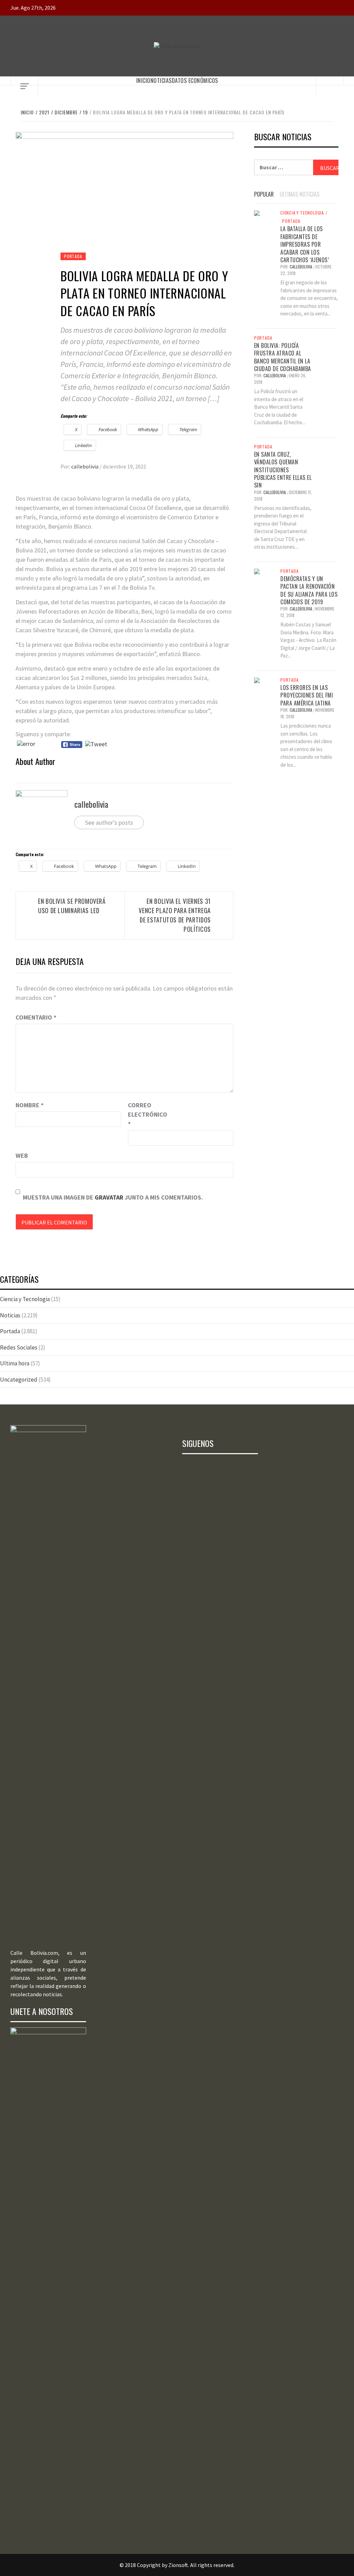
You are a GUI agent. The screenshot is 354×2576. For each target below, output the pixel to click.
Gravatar (109, 1197)
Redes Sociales (19, 1347)
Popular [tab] (264, 194)
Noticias (161, 80)
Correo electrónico (145, 1114)
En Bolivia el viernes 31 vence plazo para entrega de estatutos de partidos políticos (175, 915)
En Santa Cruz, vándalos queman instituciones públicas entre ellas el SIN (283, 470)
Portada (73, 256)
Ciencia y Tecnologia (302, 213)
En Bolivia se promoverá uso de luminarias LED (72, 906)
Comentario (36, 1017)
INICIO (143, 80)
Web (22, 1156)
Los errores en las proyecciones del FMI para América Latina (307, 695)
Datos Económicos (195, 80)
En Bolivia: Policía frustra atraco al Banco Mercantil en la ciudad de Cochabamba (283, 357)
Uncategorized (19, 1380)
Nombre (30, 1105)
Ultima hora (15, 1363)
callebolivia (85, 466)
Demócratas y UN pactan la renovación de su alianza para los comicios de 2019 (309, 590)
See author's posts (109, 822)
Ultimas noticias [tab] (300, 194)
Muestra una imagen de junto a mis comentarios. (113, 1197)
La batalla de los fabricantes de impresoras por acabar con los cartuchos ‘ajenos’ (305, 244)
